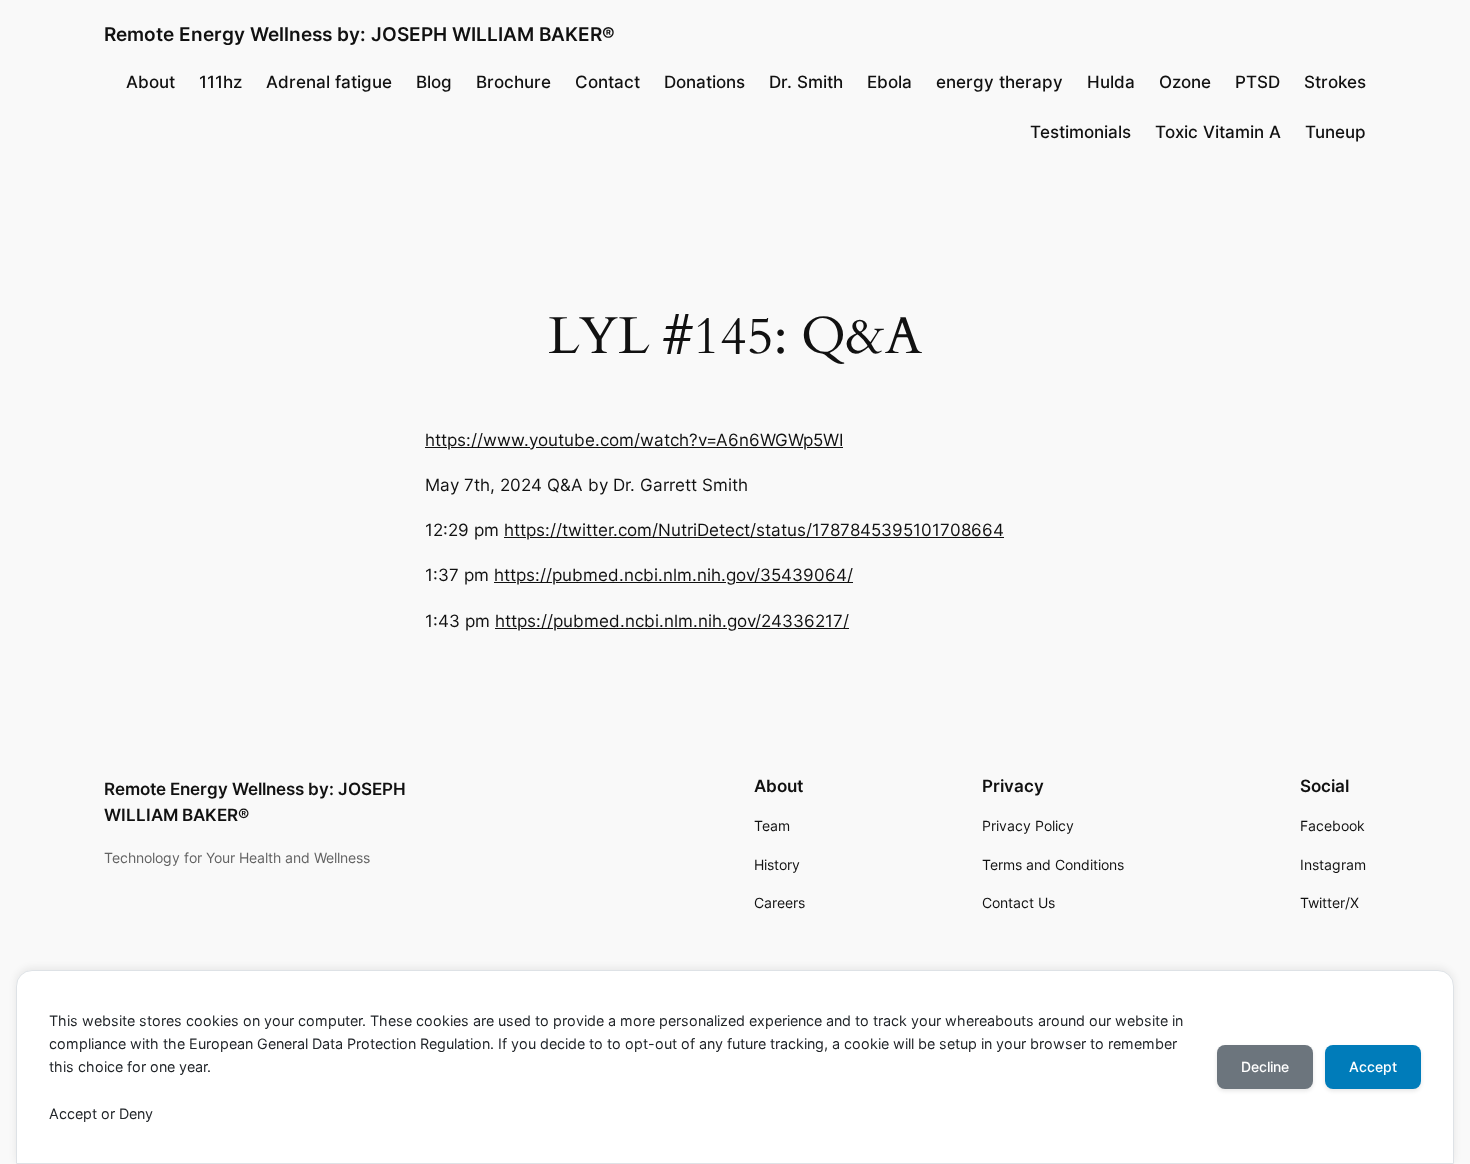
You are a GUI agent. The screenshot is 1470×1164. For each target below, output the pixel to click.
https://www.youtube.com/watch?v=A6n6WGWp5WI (634, 440)
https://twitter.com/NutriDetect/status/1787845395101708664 (754, 530)
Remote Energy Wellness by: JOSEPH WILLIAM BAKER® (359, 34)
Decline (1265, 1066)
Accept (1373, 1066)
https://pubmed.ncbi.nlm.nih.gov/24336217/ (672, 621)
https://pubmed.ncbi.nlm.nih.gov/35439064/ (673, 575)
